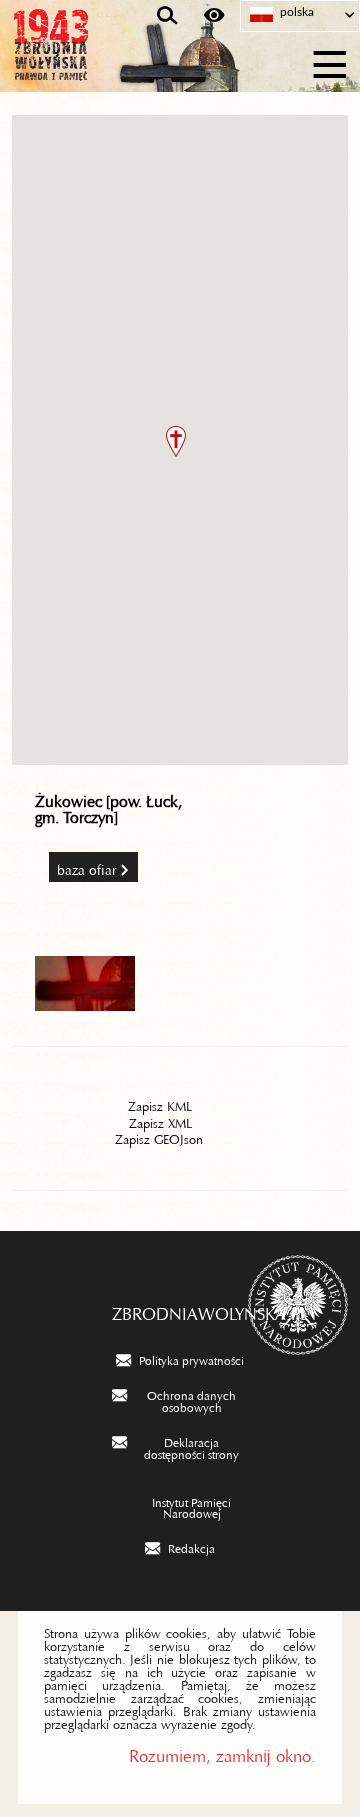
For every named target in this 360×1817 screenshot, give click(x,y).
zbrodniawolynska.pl (180, 1309)
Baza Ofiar (87, 866)
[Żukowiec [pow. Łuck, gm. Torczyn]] (85, 1004)
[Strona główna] (110, 62)
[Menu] (330, 61)
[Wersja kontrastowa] (214, 16)
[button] (176, 441)
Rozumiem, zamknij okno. (222, 1751)
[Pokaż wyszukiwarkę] (167, 16)
